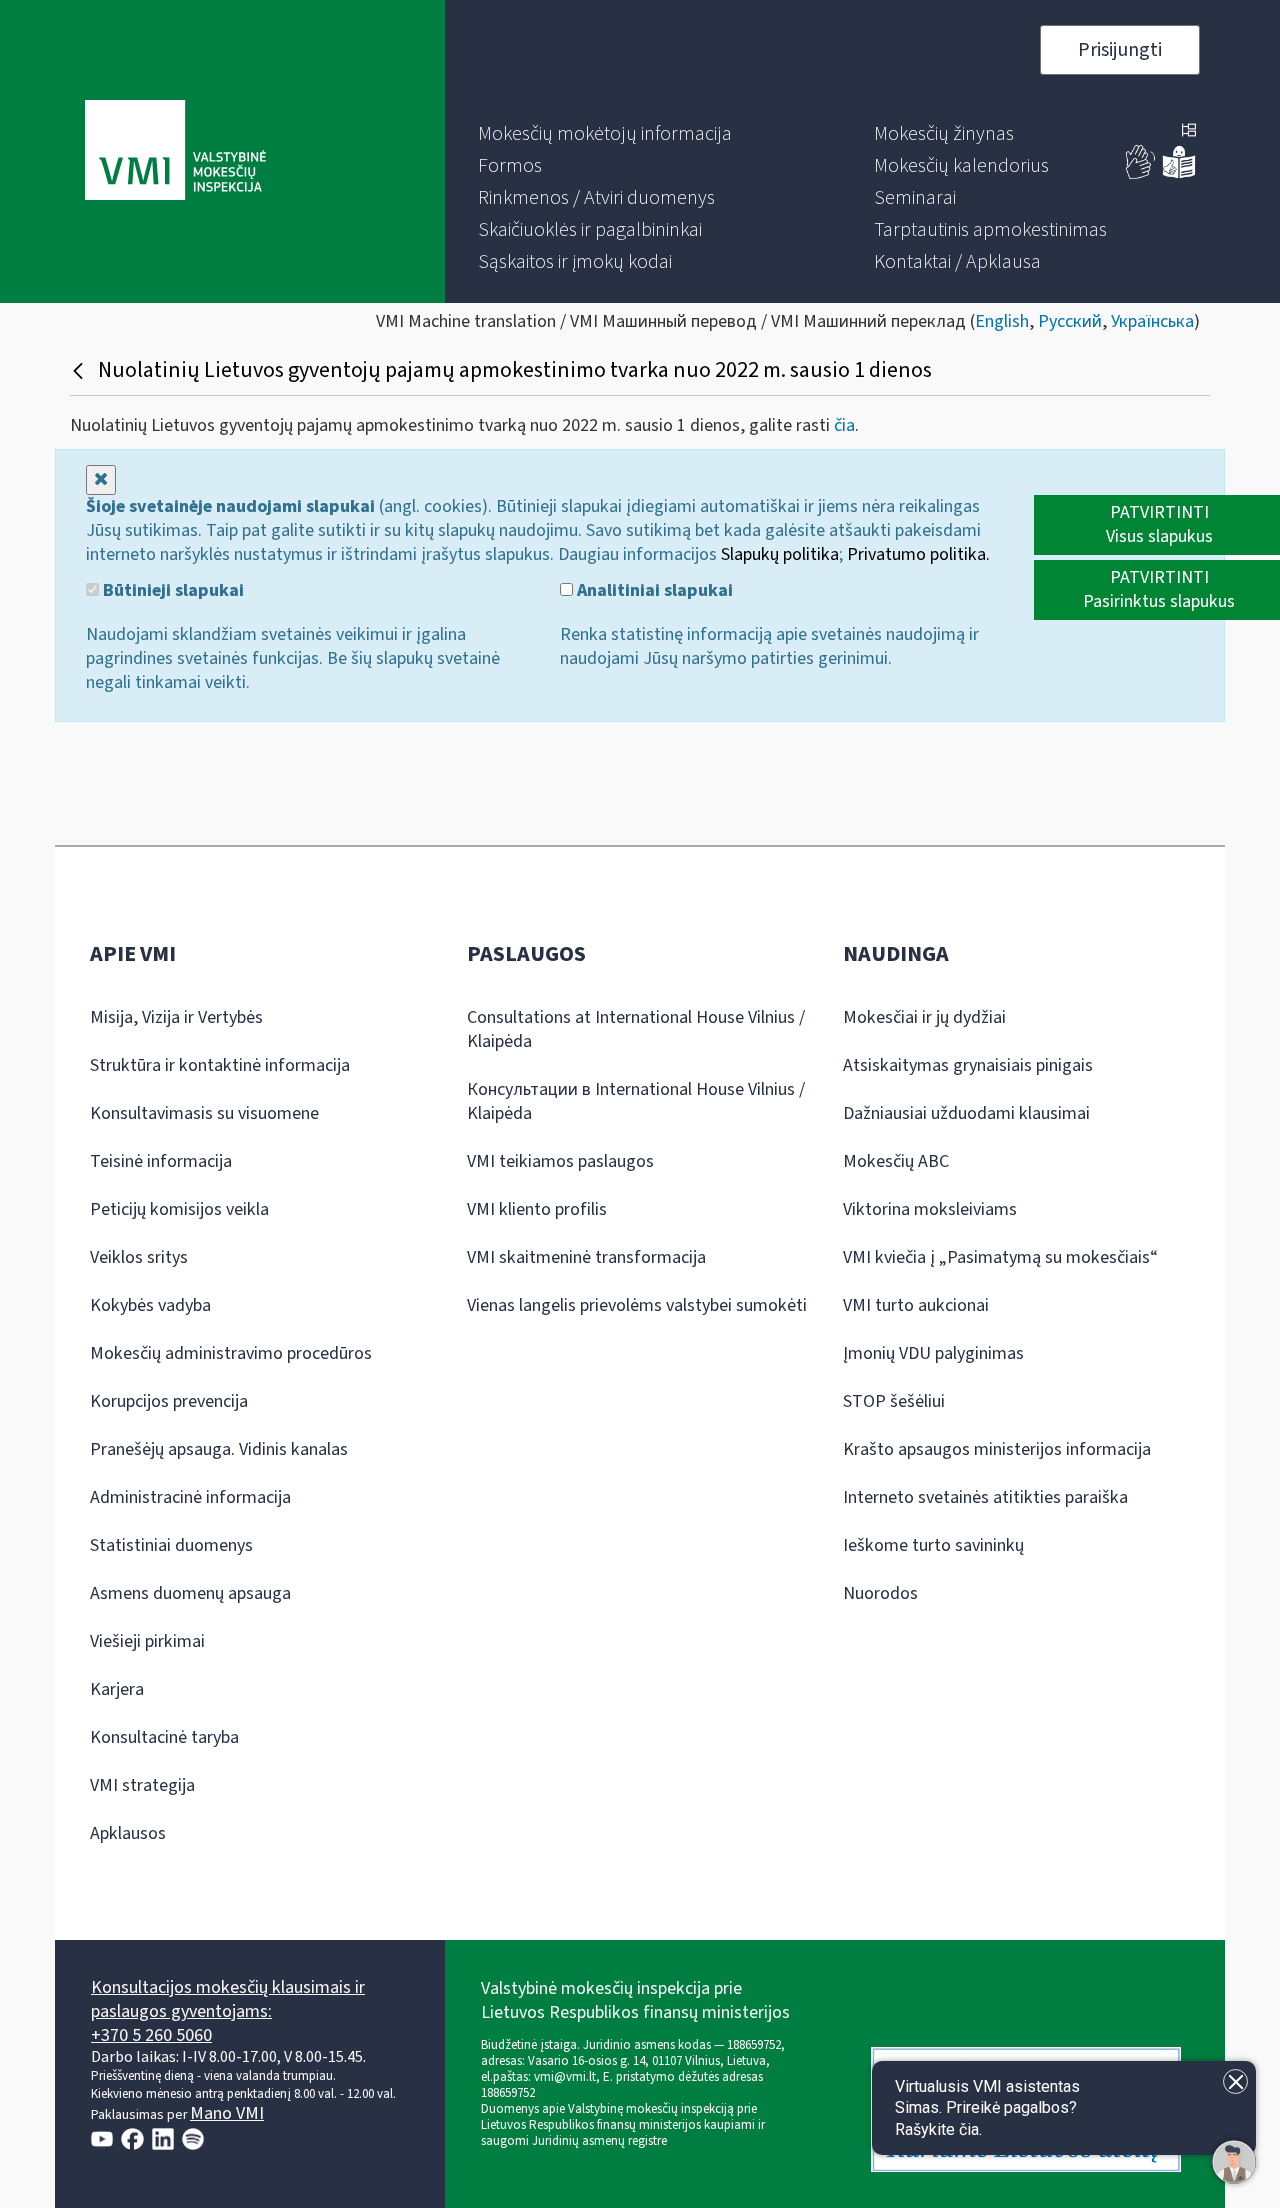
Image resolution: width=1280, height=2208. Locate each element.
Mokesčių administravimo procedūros (231, 1353)
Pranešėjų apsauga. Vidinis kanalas (219, 1449)
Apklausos (128, 1833)
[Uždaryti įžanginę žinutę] (1235, 2081)
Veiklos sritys (139, 1257)
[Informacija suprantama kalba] (1179, 174)
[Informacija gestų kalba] (1141, 174)
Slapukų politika (780, 554)
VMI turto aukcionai (916, 1305)
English (1002, 321)
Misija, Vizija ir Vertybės (176, 1017)
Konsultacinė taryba (164, 1737)
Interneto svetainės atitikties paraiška (985, 1497)
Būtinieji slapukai (171, 591)
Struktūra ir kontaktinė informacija (220, 1065)
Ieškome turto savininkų (933, 1545)
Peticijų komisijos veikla (179, 1209)
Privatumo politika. (918, 554)
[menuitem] (605, 134)
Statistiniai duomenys (171, 1545)
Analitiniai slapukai (653, 591)
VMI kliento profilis (537, 1209)
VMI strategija (142, 1785)
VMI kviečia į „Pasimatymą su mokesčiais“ (1000, 1257)
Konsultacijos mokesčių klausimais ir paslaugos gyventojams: (228, 1999)
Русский (1070, 321)
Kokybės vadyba (150, 1305)
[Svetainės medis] (1189, 132)
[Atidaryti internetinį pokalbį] (1234, 2162)
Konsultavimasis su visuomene (204, 1113)
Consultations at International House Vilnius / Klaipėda (636, 1029)
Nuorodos (880, 1593)
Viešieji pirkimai (147, 1641)
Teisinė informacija (161, 1161)
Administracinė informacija (190, 1497)
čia (844, 425)
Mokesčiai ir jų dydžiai (924, 1017)
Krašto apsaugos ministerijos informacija (997, 1449)
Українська (1152, 321)
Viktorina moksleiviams (930, 1209)
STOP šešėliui (894, 1401)
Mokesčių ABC (896, 1161)
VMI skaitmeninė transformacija (586, 1257)
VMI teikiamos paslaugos (560, 1161)
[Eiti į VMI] (175, 152)
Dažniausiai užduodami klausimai (966, 1113)
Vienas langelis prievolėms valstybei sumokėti (637, 1305)
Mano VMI (227, 2113)
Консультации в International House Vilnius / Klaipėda (636, 1101)
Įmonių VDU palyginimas (933, 1353)
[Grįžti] (80, 370)
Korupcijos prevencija (169, 1401)
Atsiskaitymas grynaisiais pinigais (968, 1065)
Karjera (117, 1689)
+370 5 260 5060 (151, 2035)
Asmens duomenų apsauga (190, 1593)
